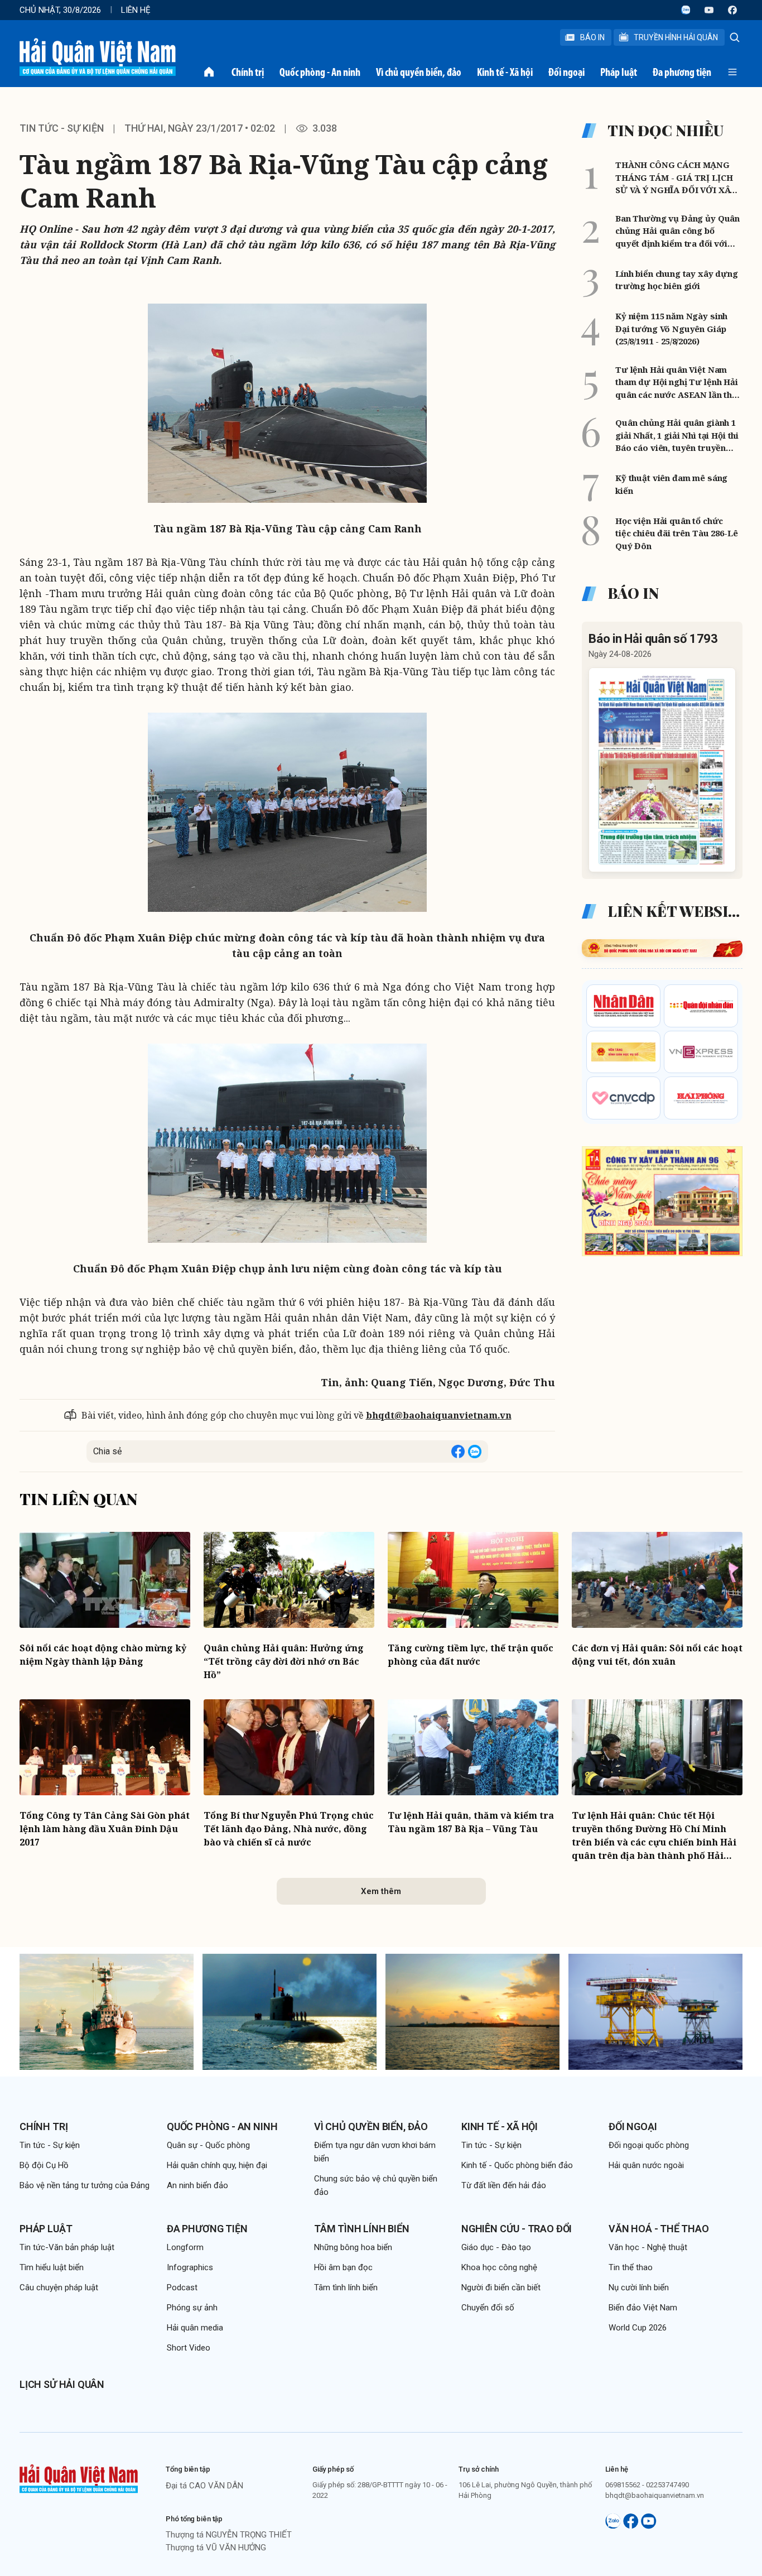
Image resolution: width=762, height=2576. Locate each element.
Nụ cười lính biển (639, 2287)
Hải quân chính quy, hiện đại (217, 2165)
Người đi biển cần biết (501, 2287)
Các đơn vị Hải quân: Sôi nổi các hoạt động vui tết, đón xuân (657, 1655)
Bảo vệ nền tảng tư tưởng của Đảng (85, 2185)
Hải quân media (195, 2328)
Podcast (182, 2287)
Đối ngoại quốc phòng (649, 2145)
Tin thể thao (631, 2267)
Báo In (592, 37)
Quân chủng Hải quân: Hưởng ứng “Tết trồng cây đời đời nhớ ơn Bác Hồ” (284, 1661)
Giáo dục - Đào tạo (496, 2247)
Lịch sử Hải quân (62, 2384)
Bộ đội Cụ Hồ (44, 2165)
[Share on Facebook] (458, 1452)
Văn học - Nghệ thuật (648, 2247)
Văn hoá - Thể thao (659, 2229)
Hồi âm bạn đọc (343, 2267)
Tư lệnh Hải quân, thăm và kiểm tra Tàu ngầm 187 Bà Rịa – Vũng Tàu (471, 1822)
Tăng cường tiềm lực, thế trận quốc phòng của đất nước (471, 1655)
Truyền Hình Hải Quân (676, 37)
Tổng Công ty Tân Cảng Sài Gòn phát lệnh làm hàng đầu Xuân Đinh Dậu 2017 (105, 1829)
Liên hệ (136, 10)
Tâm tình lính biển (362, 2229)
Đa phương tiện (682, 72)
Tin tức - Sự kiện (62, 128)
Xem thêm (381, 1891)
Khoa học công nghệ (499, 2267)
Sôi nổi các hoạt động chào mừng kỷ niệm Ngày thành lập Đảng (103, 1655)
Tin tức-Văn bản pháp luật (67, 2247)
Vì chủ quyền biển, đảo (419, 72)
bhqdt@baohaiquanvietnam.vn (439, 1415)
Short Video (189, 2348)
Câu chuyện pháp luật (59, 2287)
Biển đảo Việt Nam (643, 2308)
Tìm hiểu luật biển (52, 2267)
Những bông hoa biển (353, 2247)
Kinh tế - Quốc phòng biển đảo (517, 2165)
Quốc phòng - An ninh (320, 72)
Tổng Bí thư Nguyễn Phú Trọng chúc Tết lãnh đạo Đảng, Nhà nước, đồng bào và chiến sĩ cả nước (289, 1829)
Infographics (190, 2267)
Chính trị (248, 72)
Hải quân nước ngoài (646, 2165)
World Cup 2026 (638, 2328)
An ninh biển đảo (197, 2185)
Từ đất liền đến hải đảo (504, 2185)
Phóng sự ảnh (192, 2308)
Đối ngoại (566, 72)
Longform (185, 2247)
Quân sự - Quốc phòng (208, 2145)
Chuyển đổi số (488, 2308)
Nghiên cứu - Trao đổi (517, 2229)
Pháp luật (619, 72)
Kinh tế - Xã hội (505, 72)
